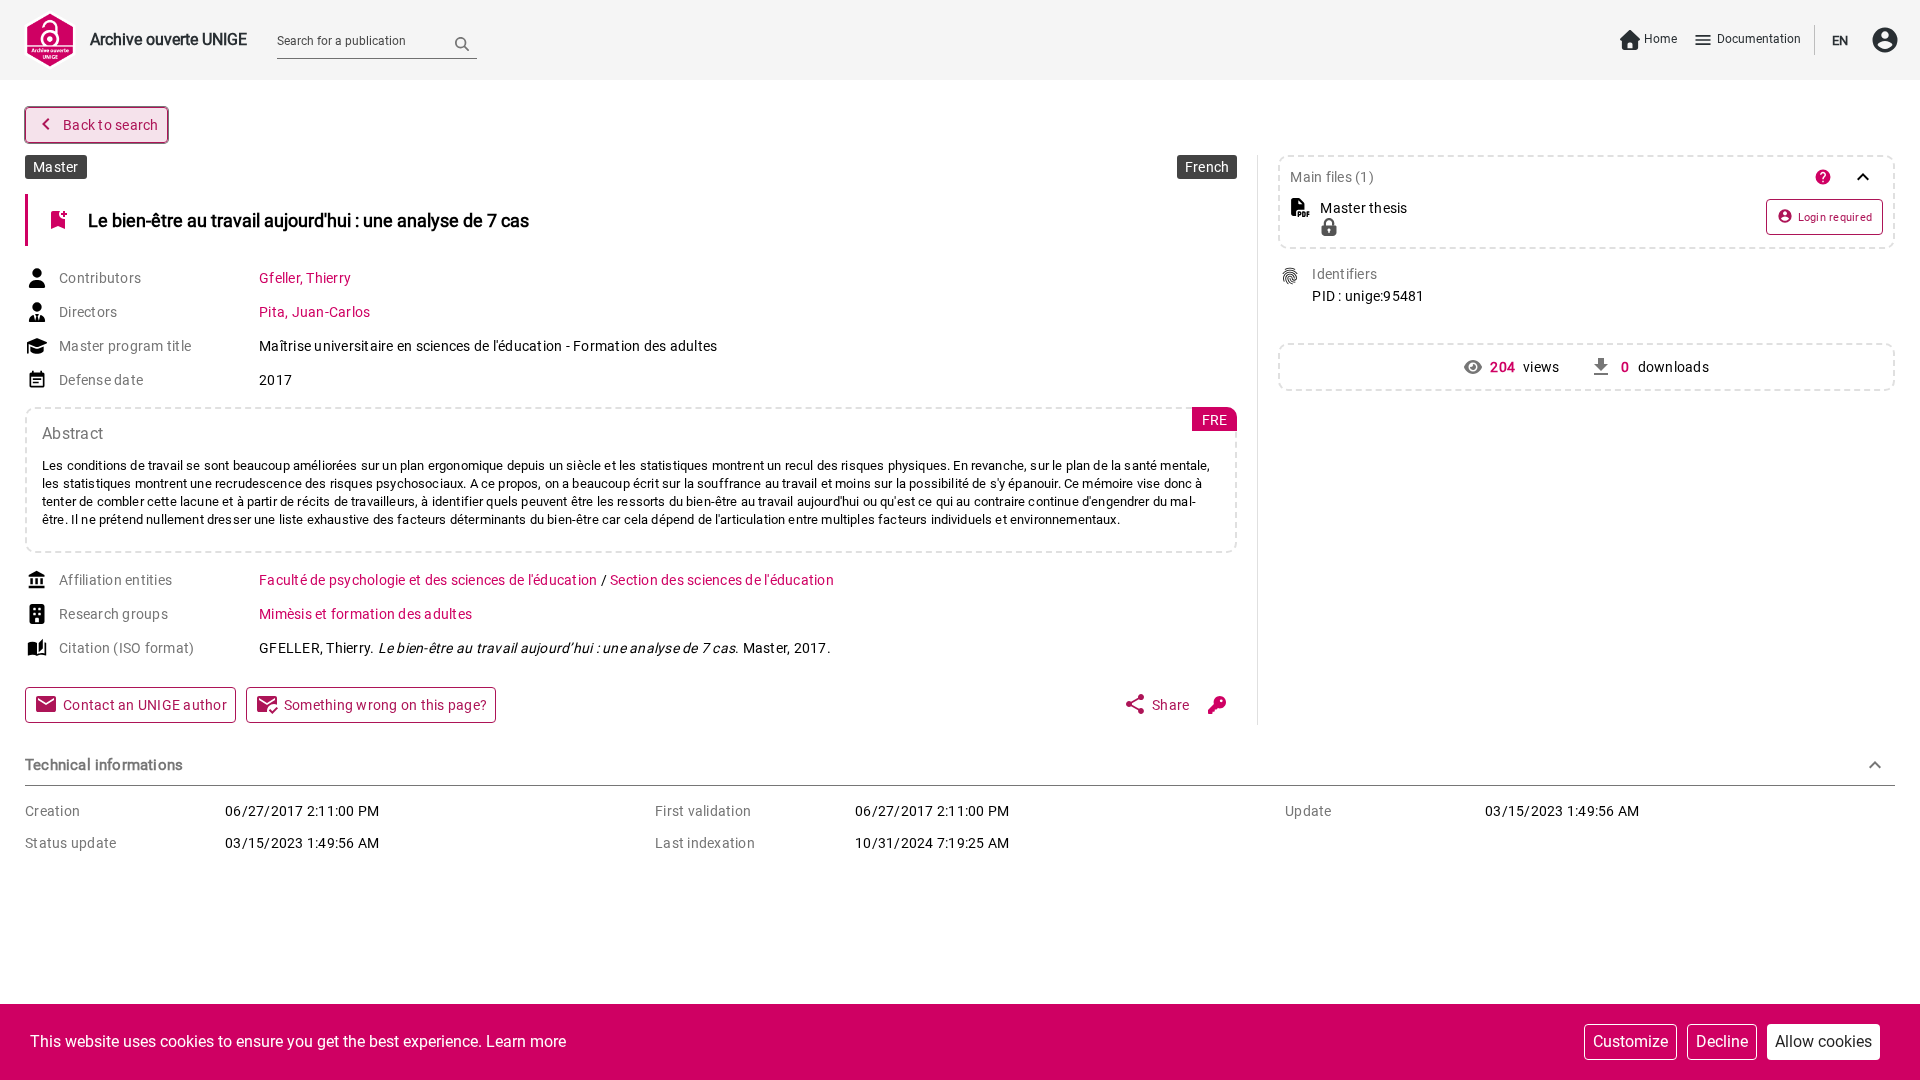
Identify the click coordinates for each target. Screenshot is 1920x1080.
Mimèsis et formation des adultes (365, 614)
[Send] (462, 43)
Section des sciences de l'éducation (722, 580)
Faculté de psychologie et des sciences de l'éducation (430, 580)
